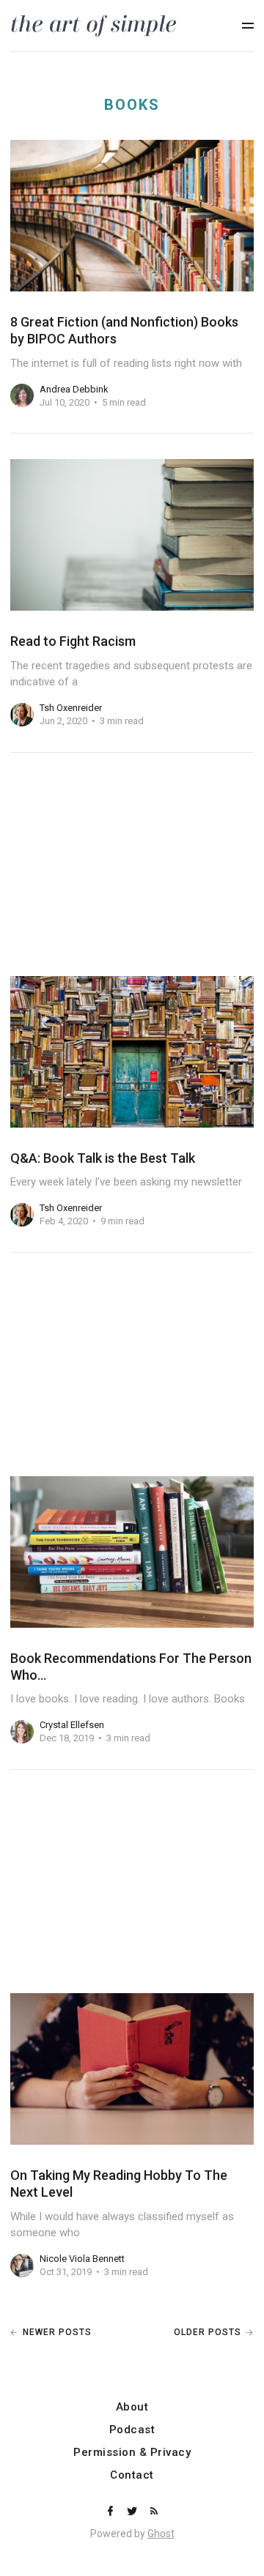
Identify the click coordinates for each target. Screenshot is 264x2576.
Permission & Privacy (132, 2453)
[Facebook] (111, 2512)
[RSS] (154, 2512)
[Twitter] (133, 2512)
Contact (132, 2475)
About (132, 2407)
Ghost (161, 2534)
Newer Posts (57, 2332)
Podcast (132, 2430)
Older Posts (208, 2332)
